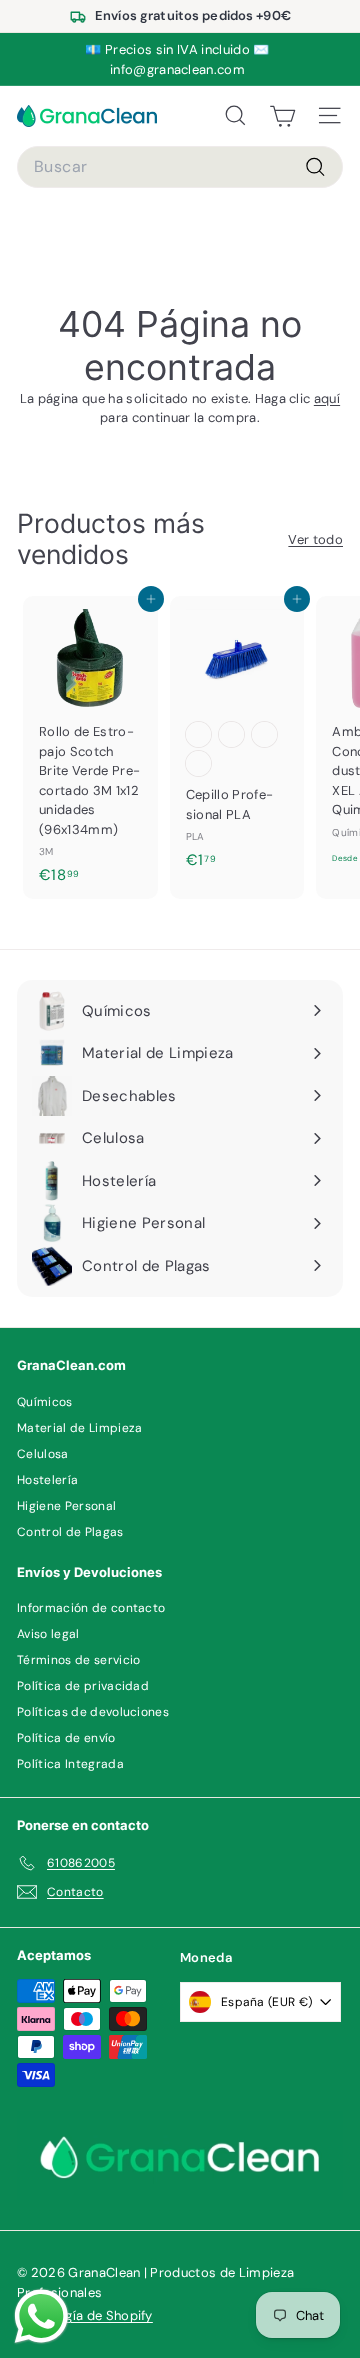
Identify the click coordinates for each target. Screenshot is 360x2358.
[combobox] (180, 167)
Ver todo (315, 539)
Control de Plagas (70, 1532)
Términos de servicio (79, 1660)
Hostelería (47, 1480)
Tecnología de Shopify (85, 2315)
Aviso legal (48, 1634)
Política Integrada (70, 1764)
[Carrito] (282, 116)
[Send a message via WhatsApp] (41, 2316)
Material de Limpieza (80, 1428)
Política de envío (66, 1738)
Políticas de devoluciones (93, 1712)
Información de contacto (91, 1608)
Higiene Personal (66, 1506)
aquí (327, 398)
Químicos (45, 1402)
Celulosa (43, 1454)
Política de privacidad (83, 1686)
